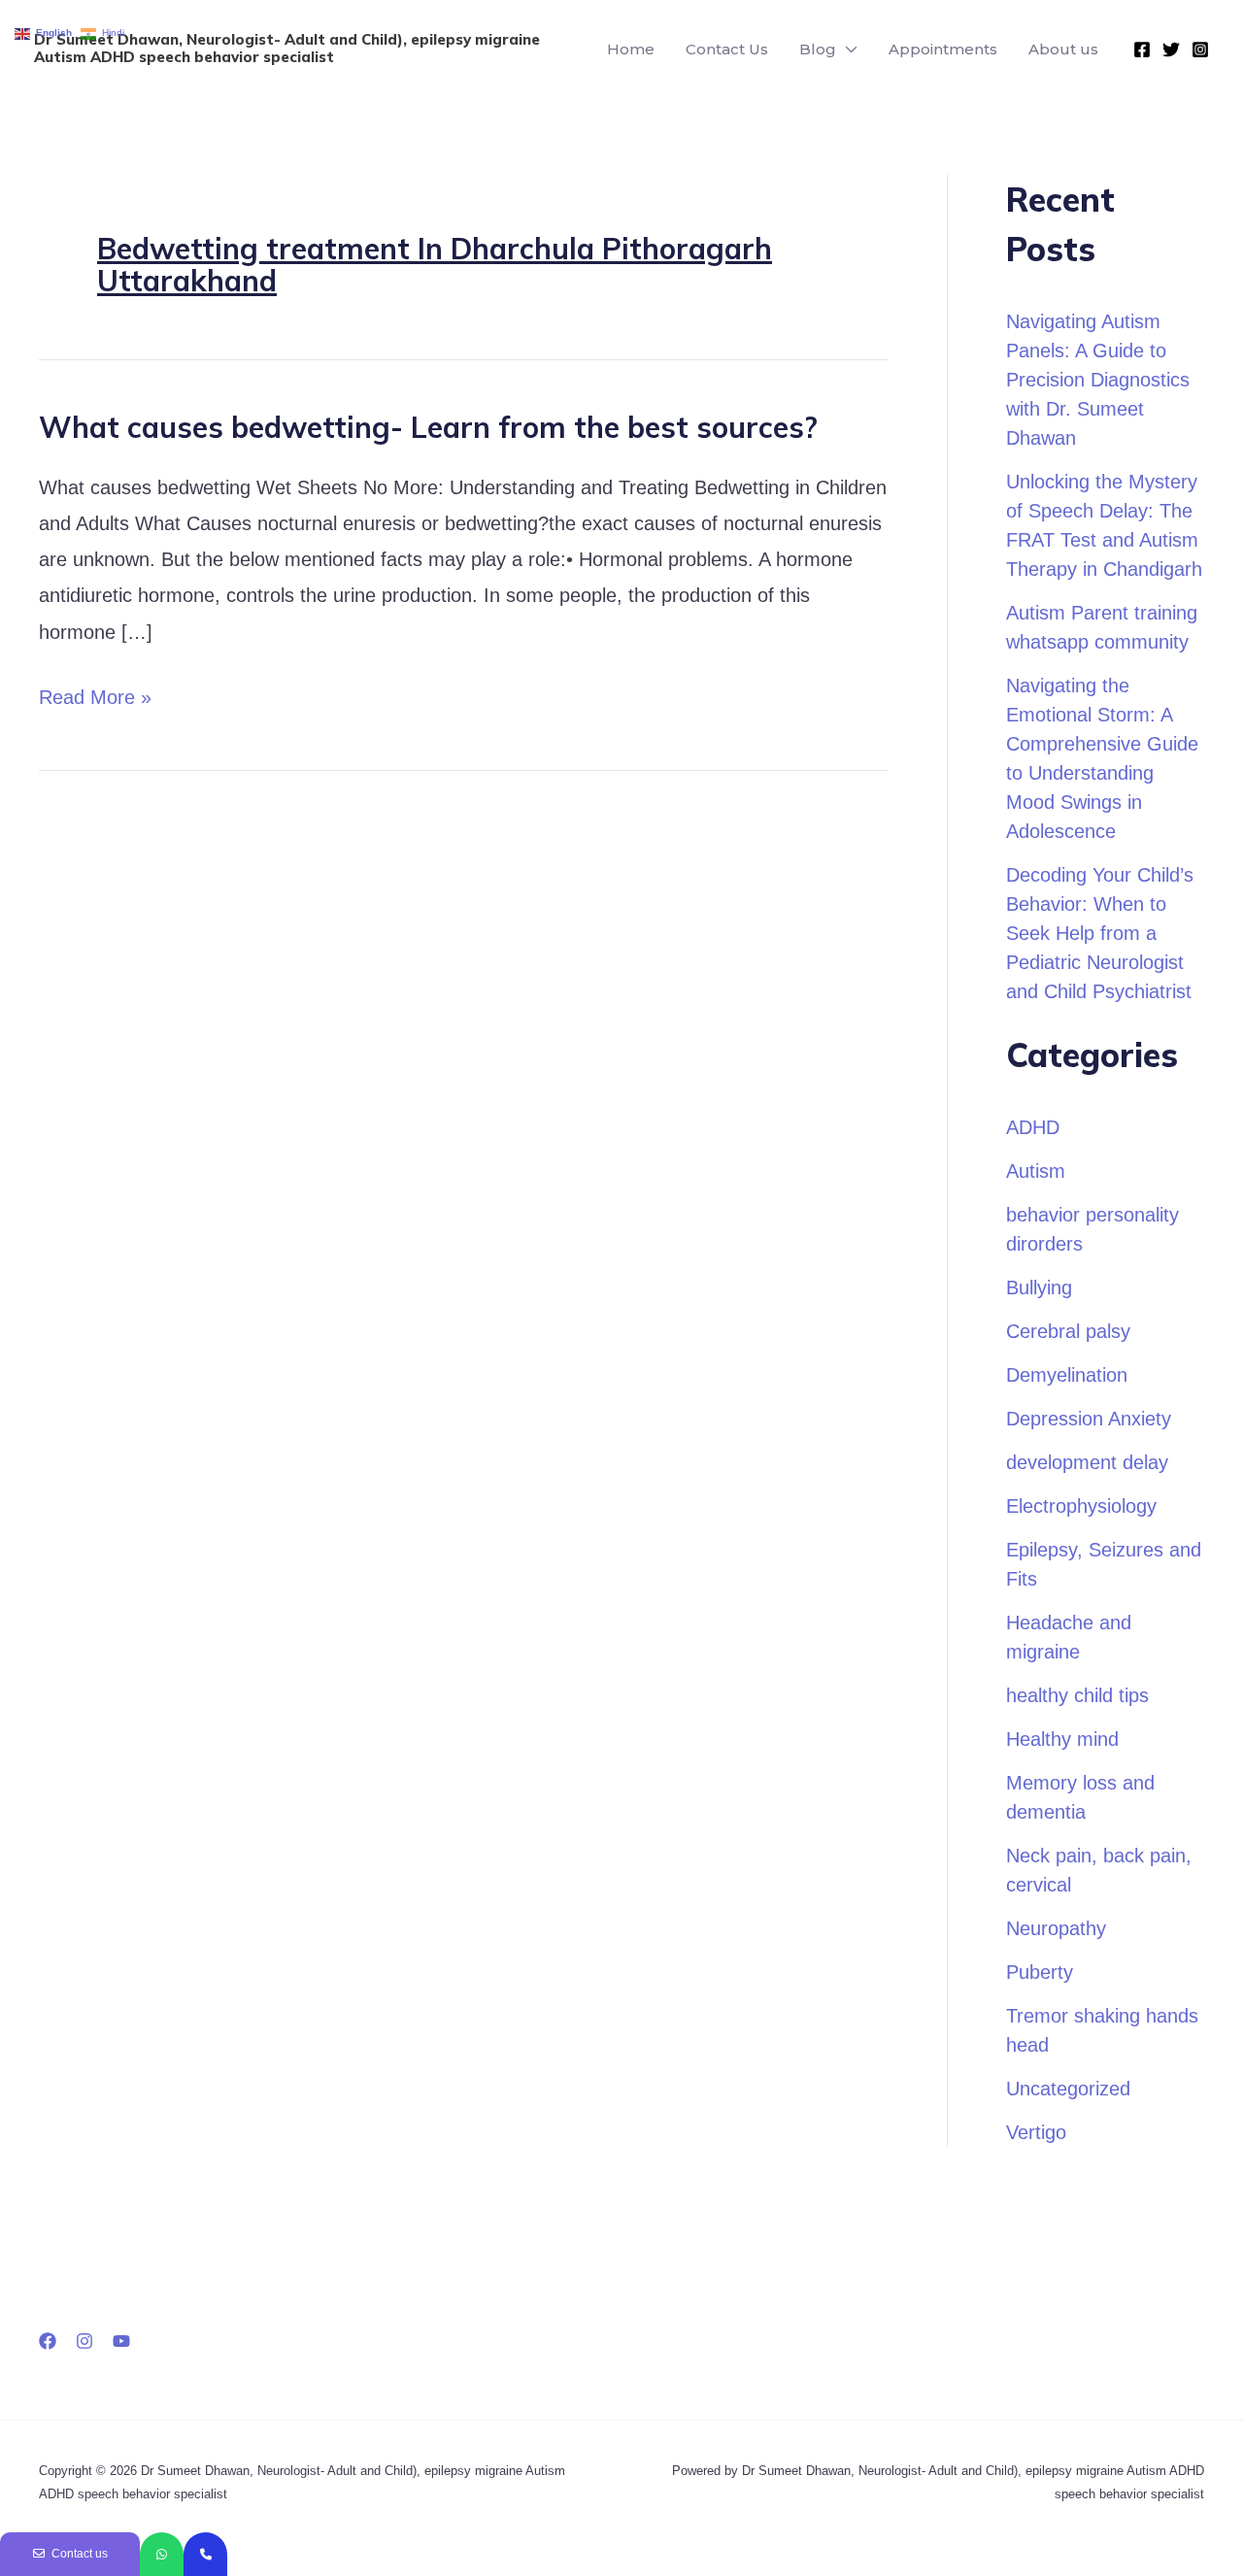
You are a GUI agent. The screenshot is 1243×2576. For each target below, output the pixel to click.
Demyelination (1067, 1375)
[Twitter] (1171, 50)
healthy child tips (1077, 1695)
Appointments (943, 49)
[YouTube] (121, 2341)
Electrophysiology (1081, 1506)
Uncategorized (1068, 2089)
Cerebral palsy (1068, 1331)
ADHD (1033, 1127)
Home (631, 49)
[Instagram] (1200, 50)
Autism (1036, 1171)
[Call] (205, 2554)
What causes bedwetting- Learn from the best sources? (428, 427)
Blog (818, 49)
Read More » (95, 694)
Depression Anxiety (1089, 1419)
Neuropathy (1056, 1928)
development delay (1087, 1462)
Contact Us (727, 49)
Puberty (1040, 1972)
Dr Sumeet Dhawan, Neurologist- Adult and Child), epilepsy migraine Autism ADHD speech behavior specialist (287, 48)
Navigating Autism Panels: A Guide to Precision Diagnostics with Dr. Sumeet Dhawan (1098, 380)
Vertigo (1036, 2132)
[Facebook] (1142, 50)
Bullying (1039, 1288)
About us (1063, 49)
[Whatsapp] (162, 2554)
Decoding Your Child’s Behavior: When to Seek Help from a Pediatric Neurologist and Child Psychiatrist (1100, 933)
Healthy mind (1062, 1739)
